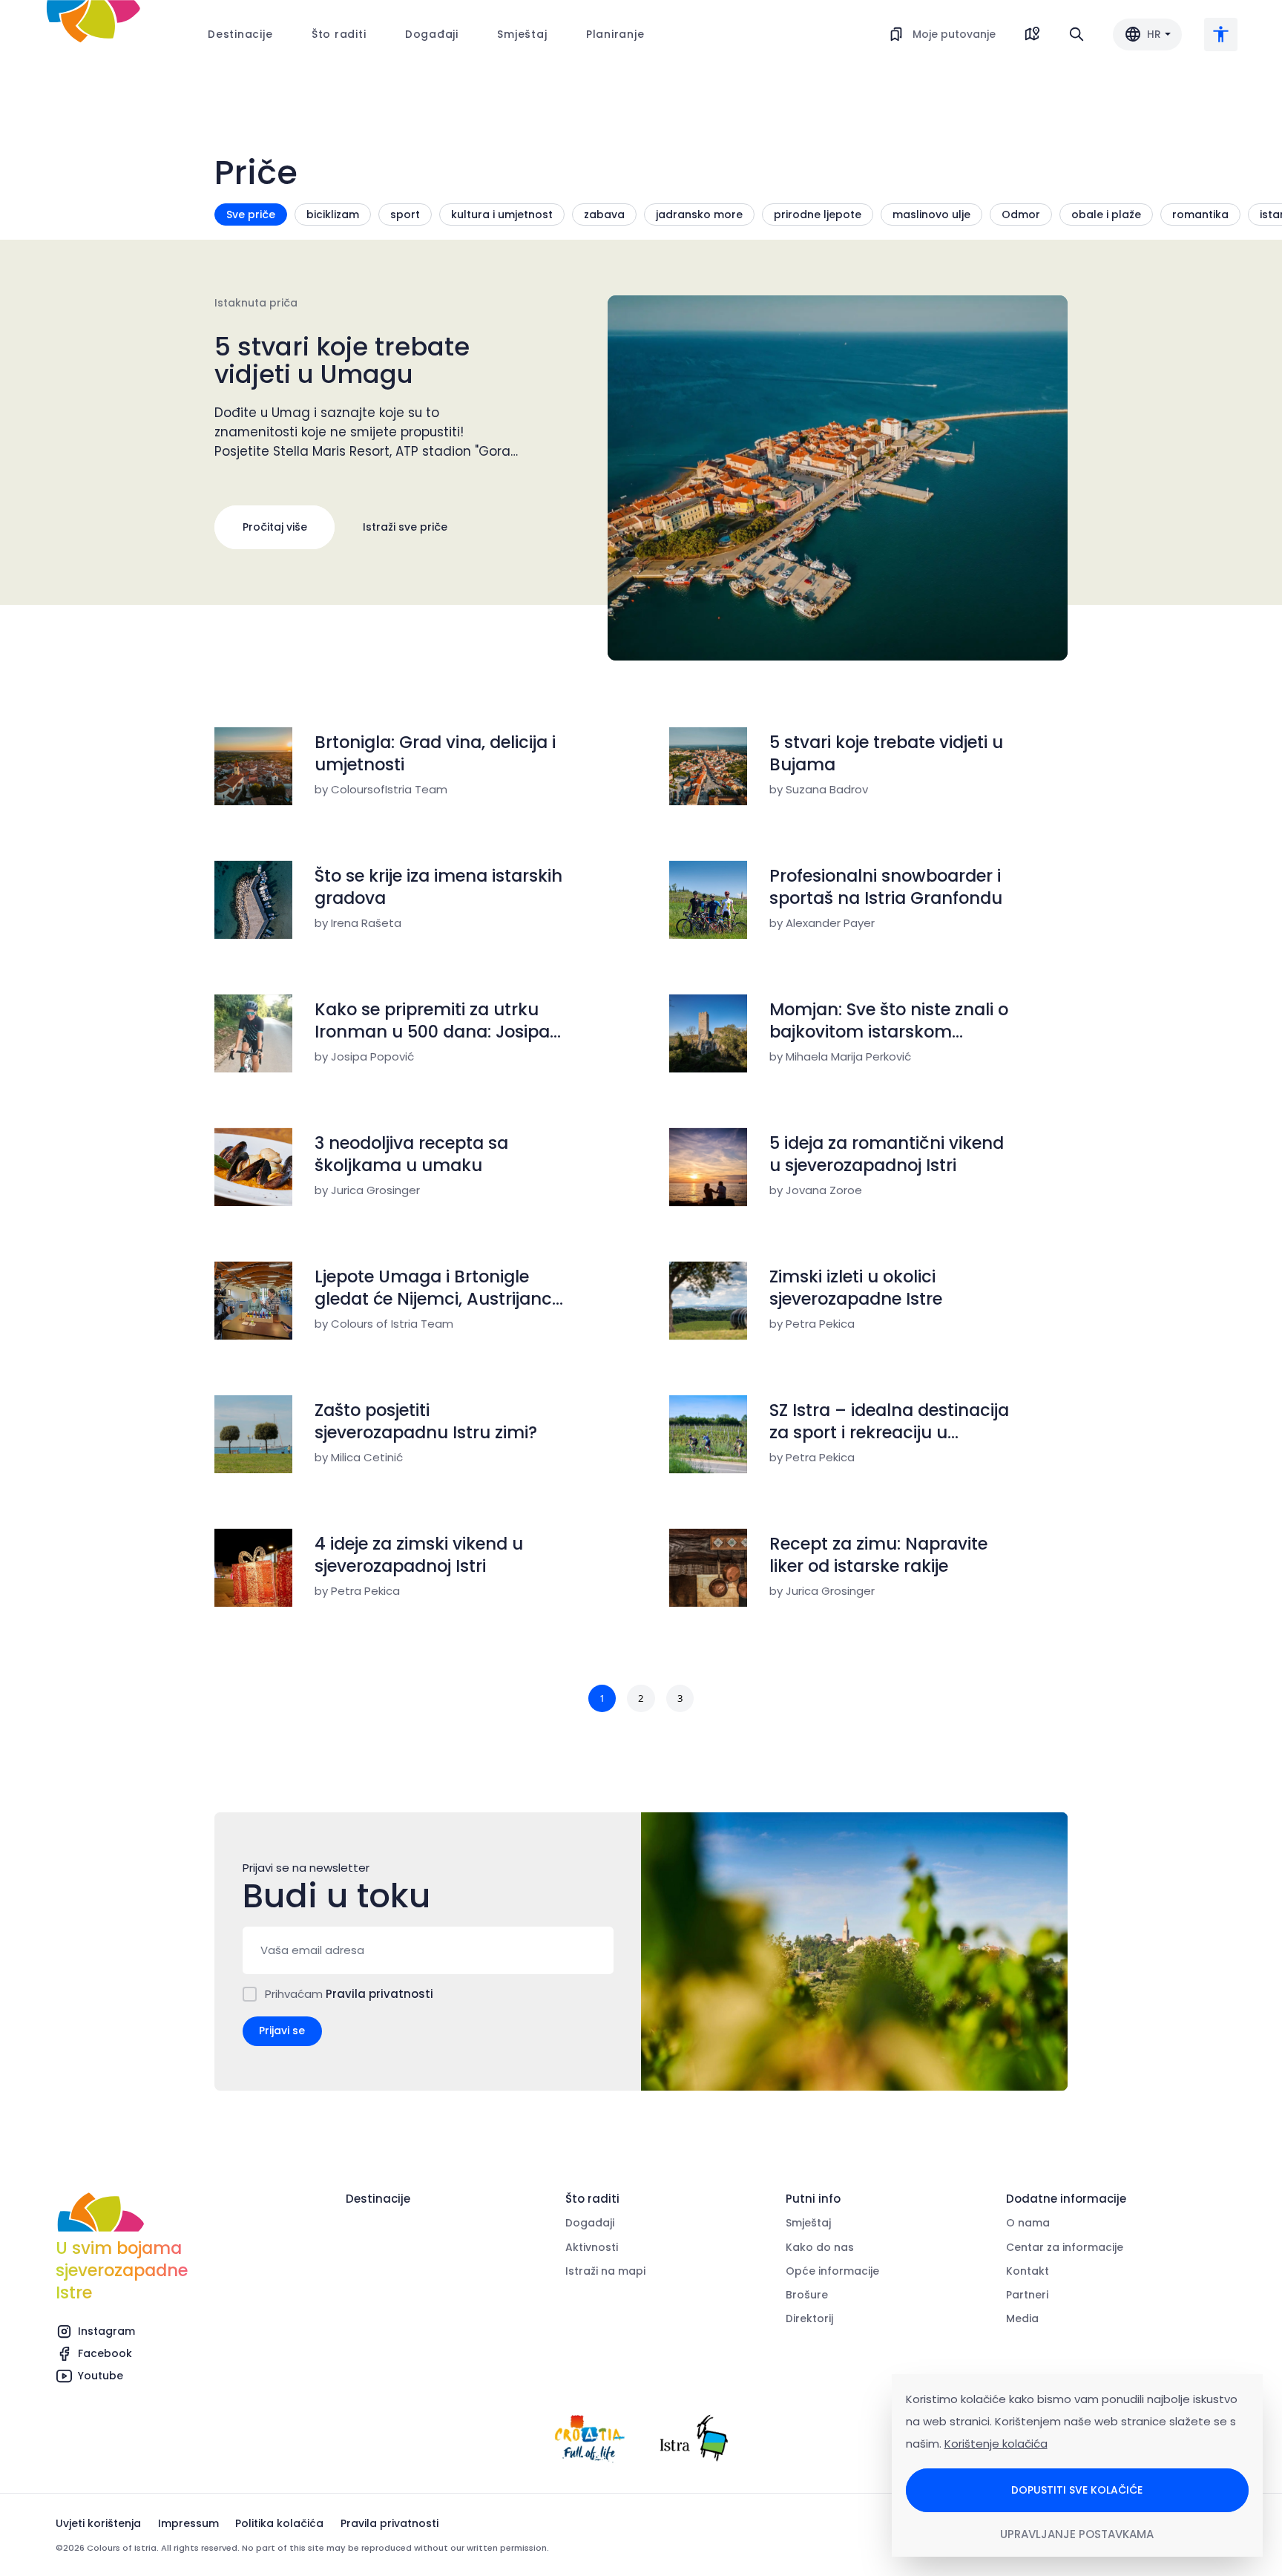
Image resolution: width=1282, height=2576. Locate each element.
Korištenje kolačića (996, 2444)
